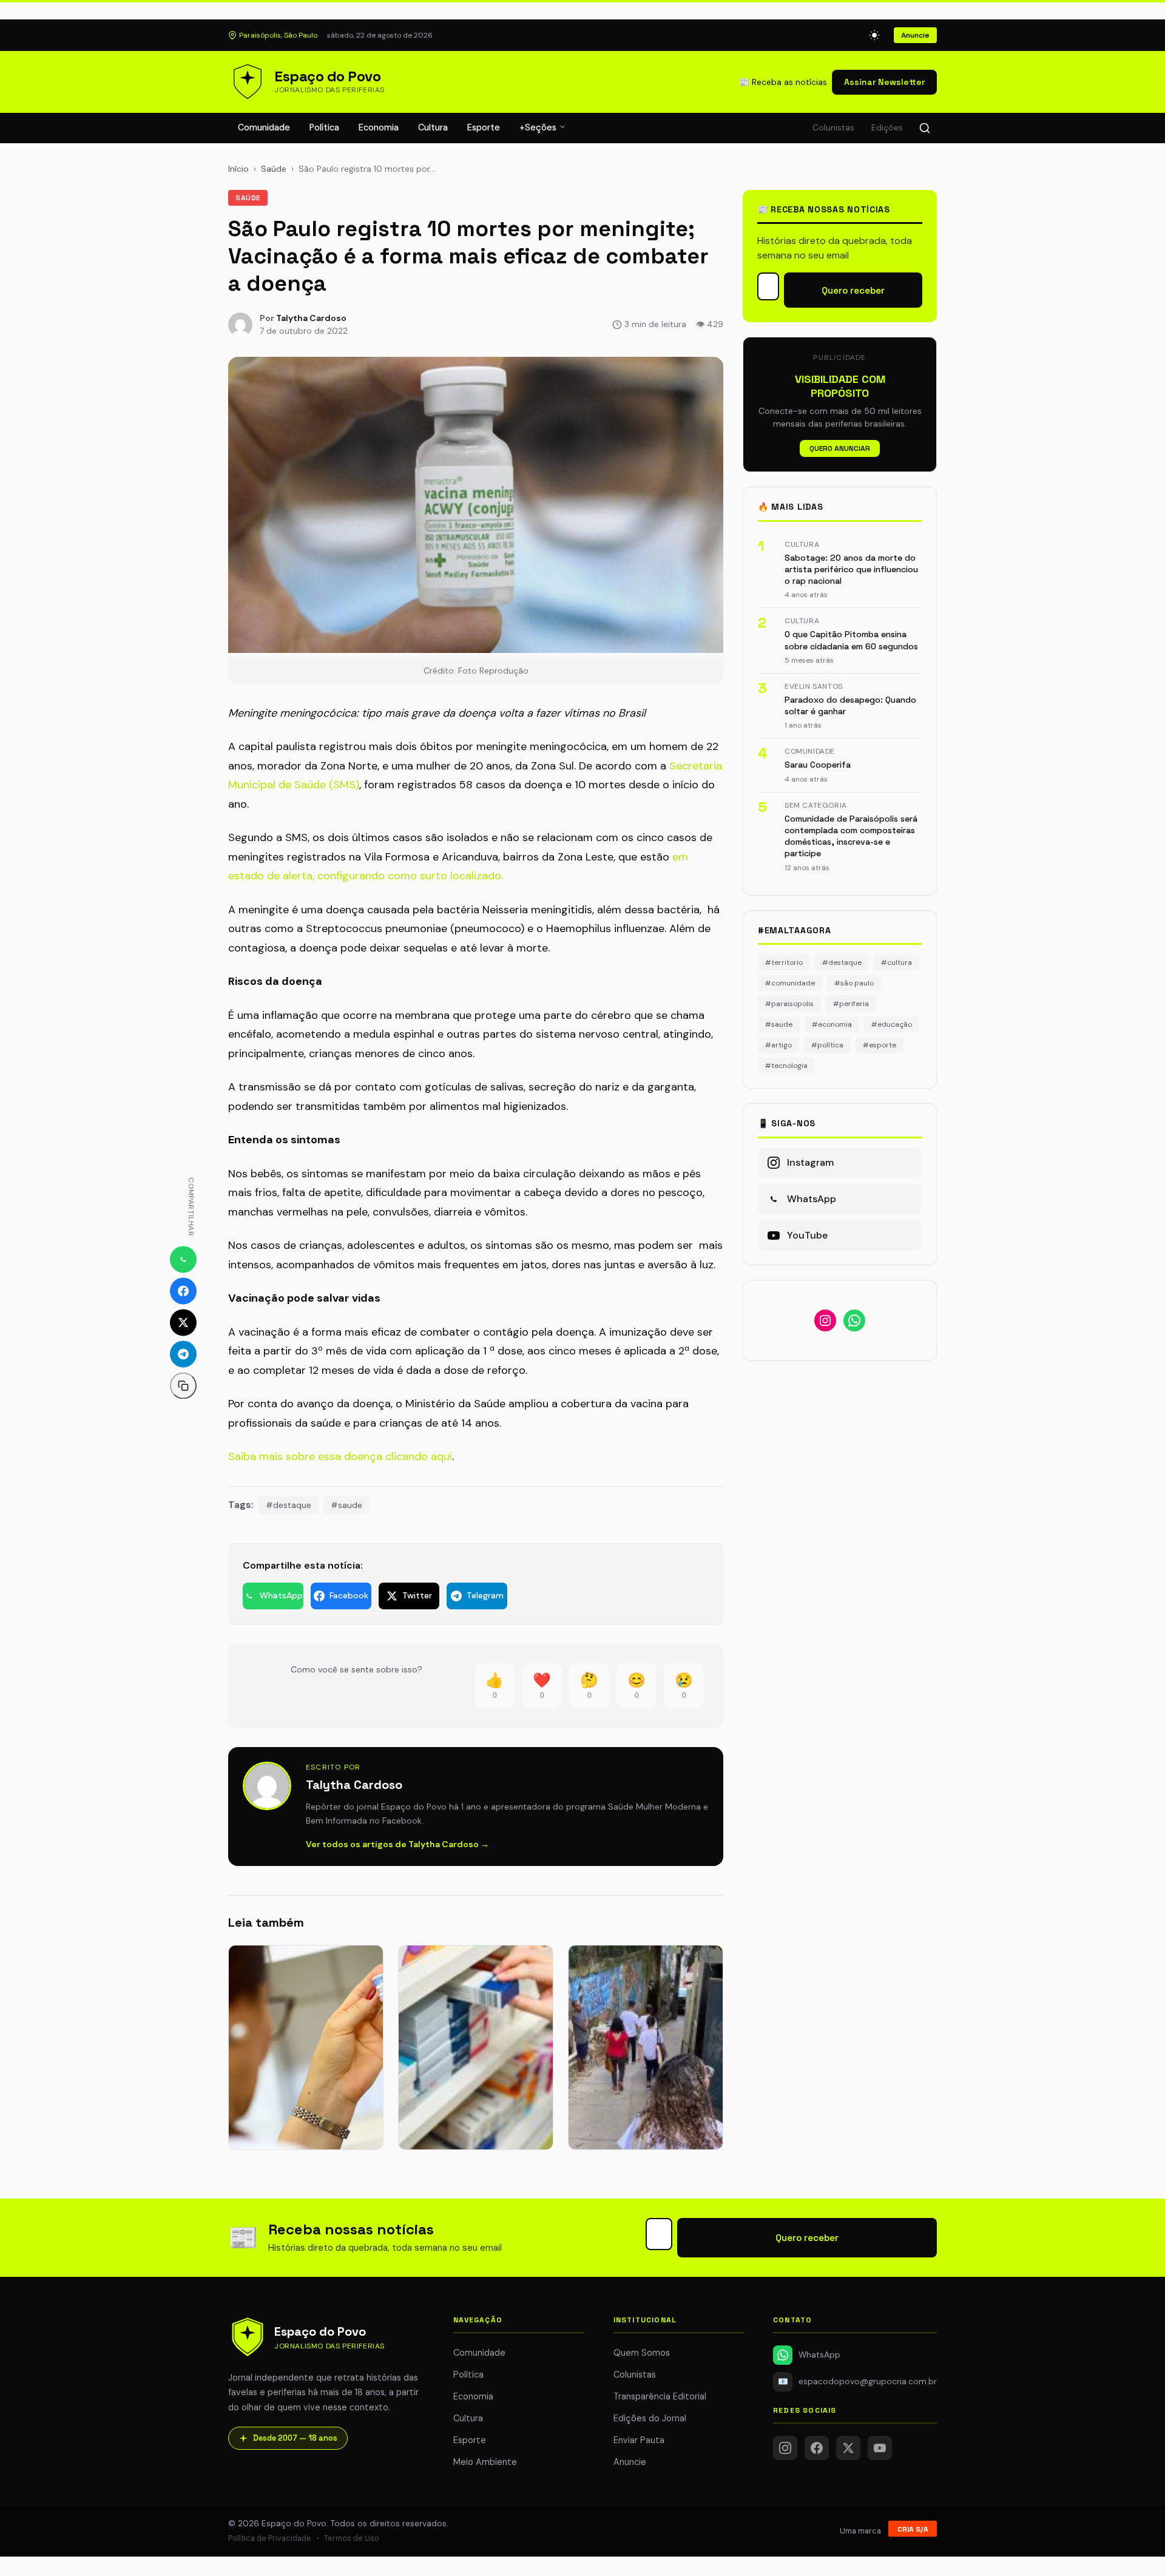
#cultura (897, 962)
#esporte (880, 1045)
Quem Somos (642, 2353)
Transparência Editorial (660, 2396)
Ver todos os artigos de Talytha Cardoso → (397, 1844)
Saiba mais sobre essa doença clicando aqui (340, 1456)
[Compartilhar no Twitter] (183, 1322)
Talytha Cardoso (311, 318)
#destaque (289, 1505)
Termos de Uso (352, 2538)
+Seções (539, 127)
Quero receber (853, 290)
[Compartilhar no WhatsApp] (183, 1259)
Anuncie (915, 35)
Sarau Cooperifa (818, 765)
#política (827, 1045)
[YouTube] (880, 2448)
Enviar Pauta (639, 2440)
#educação (892, 1024)
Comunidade (264, 127)
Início (238, 169)
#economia (832, 1024)
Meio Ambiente (485, 2462)
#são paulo (854, 983)
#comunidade (790, 983)
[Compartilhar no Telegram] (183, 1354)
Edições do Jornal (650, 2418)
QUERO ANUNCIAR (840, 448)
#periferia (851, 1004)
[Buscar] (925, 128)
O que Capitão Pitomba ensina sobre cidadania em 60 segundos (851, 640)
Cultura (433, 127)
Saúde (274, 169)
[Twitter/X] (848, 2448)
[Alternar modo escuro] (874, 35)
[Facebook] (817, 2448)
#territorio (784, 962)
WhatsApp (819, 2355)
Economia (379, 127)
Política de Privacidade (270, 2538)
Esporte (484, 127)
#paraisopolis (789, 1004)
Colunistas (833, 128)
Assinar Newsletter (884, 82)
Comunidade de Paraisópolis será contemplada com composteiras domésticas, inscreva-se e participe (851, 836)
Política (324, 127)
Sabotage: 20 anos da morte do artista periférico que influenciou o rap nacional (851, 570)
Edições (887, 128)
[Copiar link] (183, 1385)
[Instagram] (785, 2448)
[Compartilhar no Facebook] (183, 1291)
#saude (346, 1505)
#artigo (778, 1045)
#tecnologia (786, 1066)
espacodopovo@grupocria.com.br (857, 2382)
